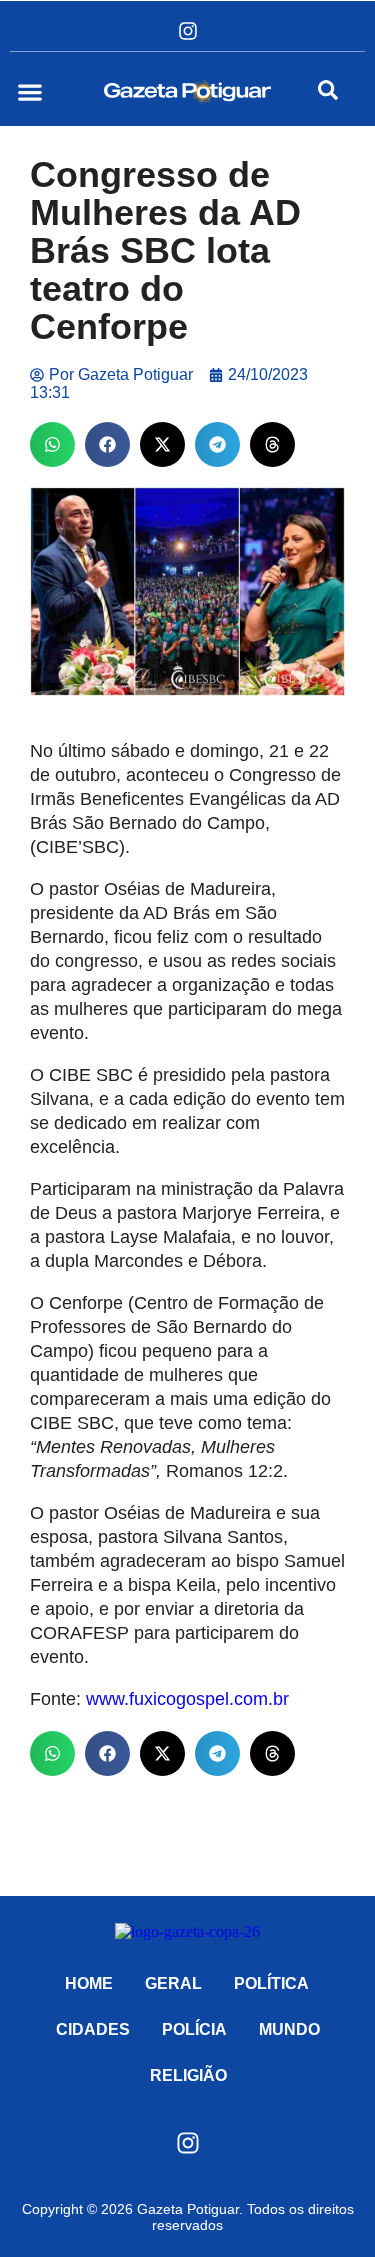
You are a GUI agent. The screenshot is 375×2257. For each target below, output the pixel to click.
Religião (188, 2075)
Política (271, 1983)
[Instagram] (188, 31)
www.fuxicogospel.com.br (187, 1699)
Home (89, 1983)
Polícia (194, 2029)
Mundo (289, 2029)
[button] (29, 91)
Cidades (93, 2029)
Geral (173, 1983)
